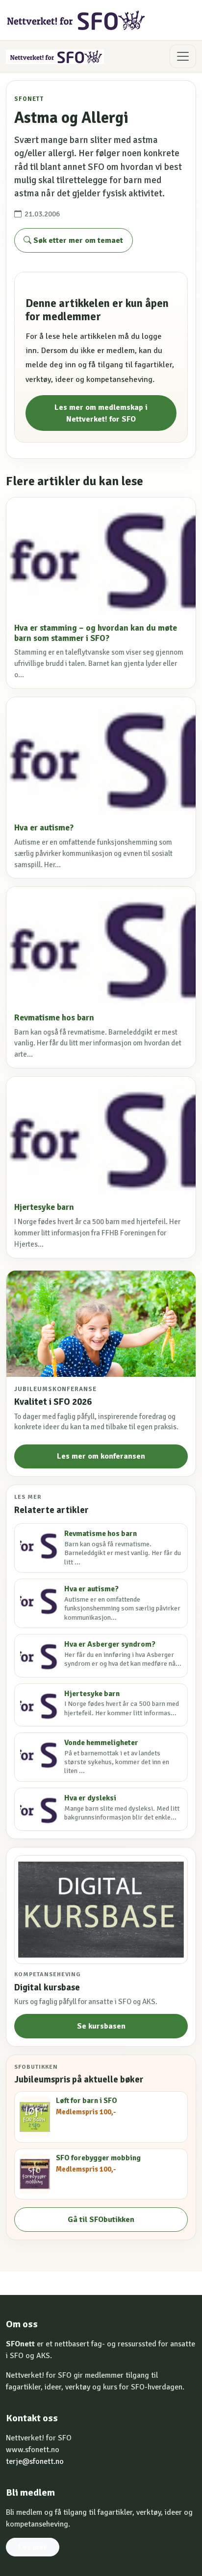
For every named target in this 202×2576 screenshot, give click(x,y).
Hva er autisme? (44, 828)
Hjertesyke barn (44, 1207)
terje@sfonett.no (35, 2461)
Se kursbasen (101, 2026)
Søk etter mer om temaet (77, 240)
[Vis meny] (183, 56)
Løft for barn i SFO (87, 2101)
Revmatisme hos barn (54, 1018)
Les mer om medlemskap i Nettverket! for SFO (101, 413)
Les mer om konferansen (101, 1456)
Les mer (33, 2547)
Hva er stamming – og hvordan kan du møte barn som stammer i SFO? (96, 633)
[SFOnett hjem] (77, 20)
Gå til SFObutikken (101, 2220)
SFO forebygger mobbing (98, 2158)
